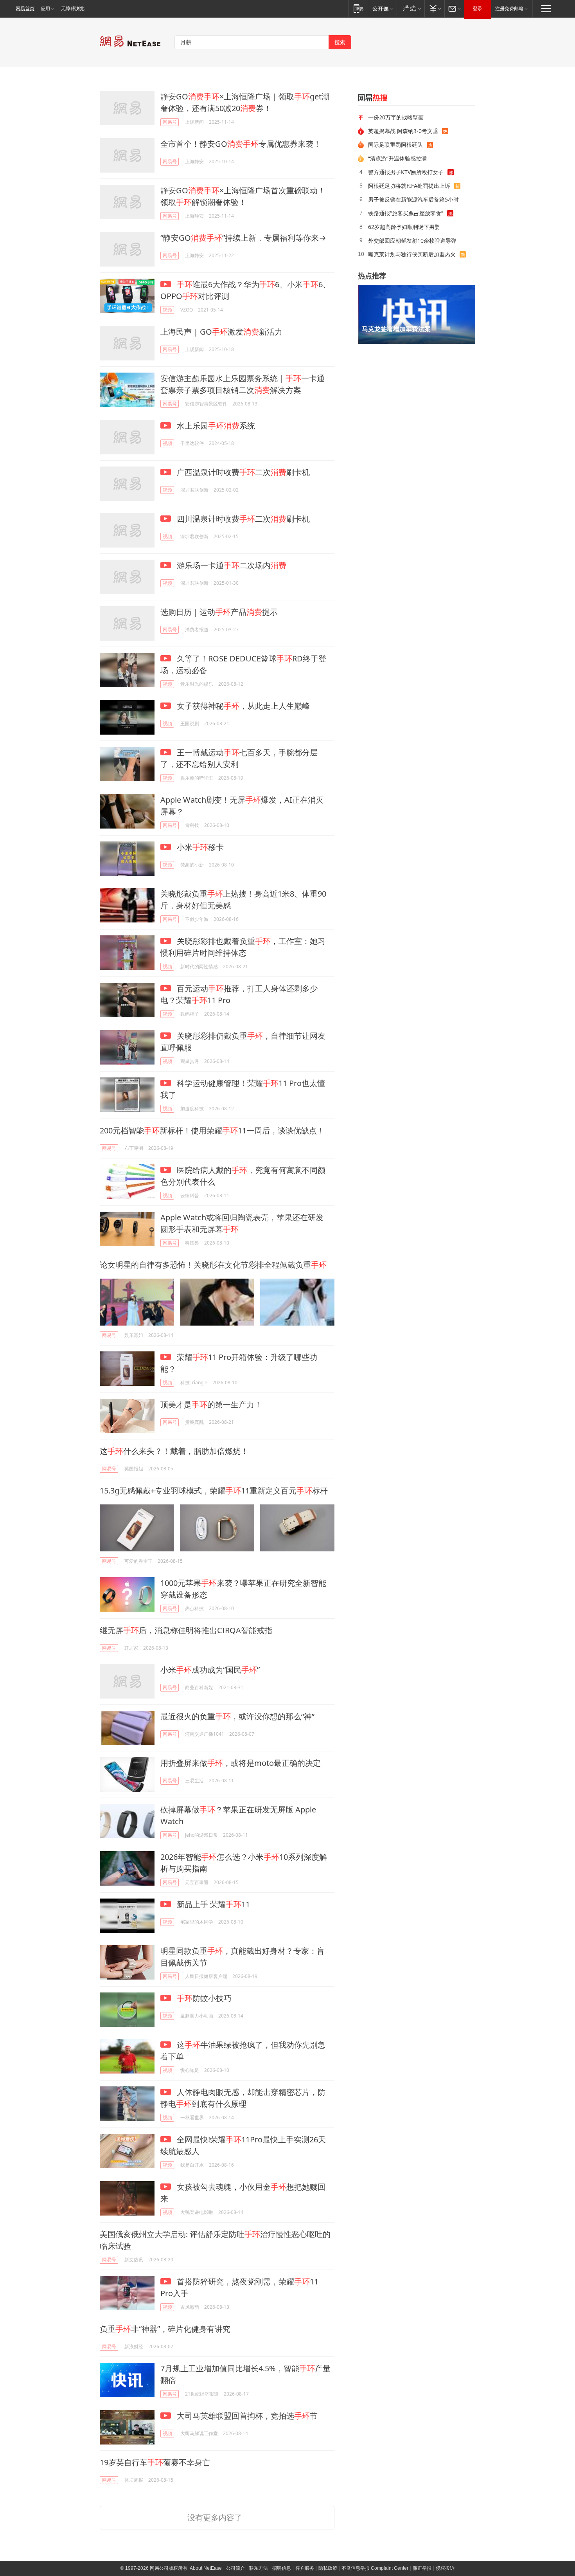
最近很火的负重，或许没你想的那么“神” (237, 1716)
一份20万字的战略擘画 (396, 117)
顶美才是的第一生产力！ (211, 1404)
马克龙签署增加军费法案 (396, 329)
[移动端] (358, 8)
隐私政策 (328, 2568)
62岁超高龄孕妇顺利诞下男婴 (404, 227)
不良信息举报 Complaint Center (375, 2568)
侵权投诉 (445, 2568)
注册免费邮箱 (509, 9)
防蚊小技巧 (204, 1998)
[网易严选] (411, 8)
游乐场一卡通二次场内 (231, 565)
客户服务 (305, 2568)
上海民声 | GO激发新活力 (221, 332)
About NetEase (206, 2568)
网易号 (170, 122)
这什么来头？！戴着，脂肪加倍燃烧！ (174, 1451)
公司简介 (235, 2568)
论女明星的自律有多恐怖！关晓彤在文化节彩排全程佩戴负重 (213, 1265)
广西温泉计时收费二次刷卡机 (242, 472)
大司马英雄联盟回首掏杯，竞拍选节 (246, 2416)
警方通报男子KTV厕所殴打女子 (406, 172)
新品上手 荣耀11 (212, 1904)
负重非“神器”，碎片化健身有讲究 (165, 2329)
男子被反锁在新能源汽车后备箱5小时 (413, 199)
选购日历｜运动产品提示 (219, 612)
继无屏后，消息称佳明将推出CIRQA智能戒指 (186, 1630)
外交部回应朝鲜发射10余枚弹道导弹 (412, 240)
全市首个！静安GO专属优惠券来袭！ (241, 144)
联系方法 (259, 2568)
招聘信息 (282, 2568)
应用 (45, 9)
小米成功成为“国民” (210, 1670)
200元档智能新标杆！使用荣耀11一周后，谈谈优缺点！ (212, 1130)
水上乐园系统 (215, 426)
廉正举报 (422, 2568)
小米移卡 (199, 847)
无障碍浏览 (73, 9)
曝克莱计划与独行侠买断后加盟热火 (412, 254)
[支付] (434, 8)
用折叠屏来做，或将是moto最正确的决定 (241, 1763)
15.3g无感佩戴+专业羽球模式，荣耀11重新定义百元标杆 (214, 1491)
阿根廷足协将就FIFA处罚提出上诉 (409, 186)
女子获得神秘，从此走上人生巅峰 (242, 706)
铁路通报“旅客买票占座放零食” (406, 213)
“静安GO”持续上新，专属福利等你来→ (243, 238)
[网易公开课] (383, 8)
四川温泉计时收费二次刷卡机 (242, 519)
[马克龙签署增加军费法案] (417, 315)
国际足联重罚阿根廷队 (395, 145)
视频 (167, 310)
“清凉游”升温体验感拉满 (397, 158)
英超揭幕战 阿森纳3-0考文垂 (403, 131)
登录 (478, 9)
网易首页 (25, 9)
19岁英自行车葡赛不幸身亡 (155, 2462)
